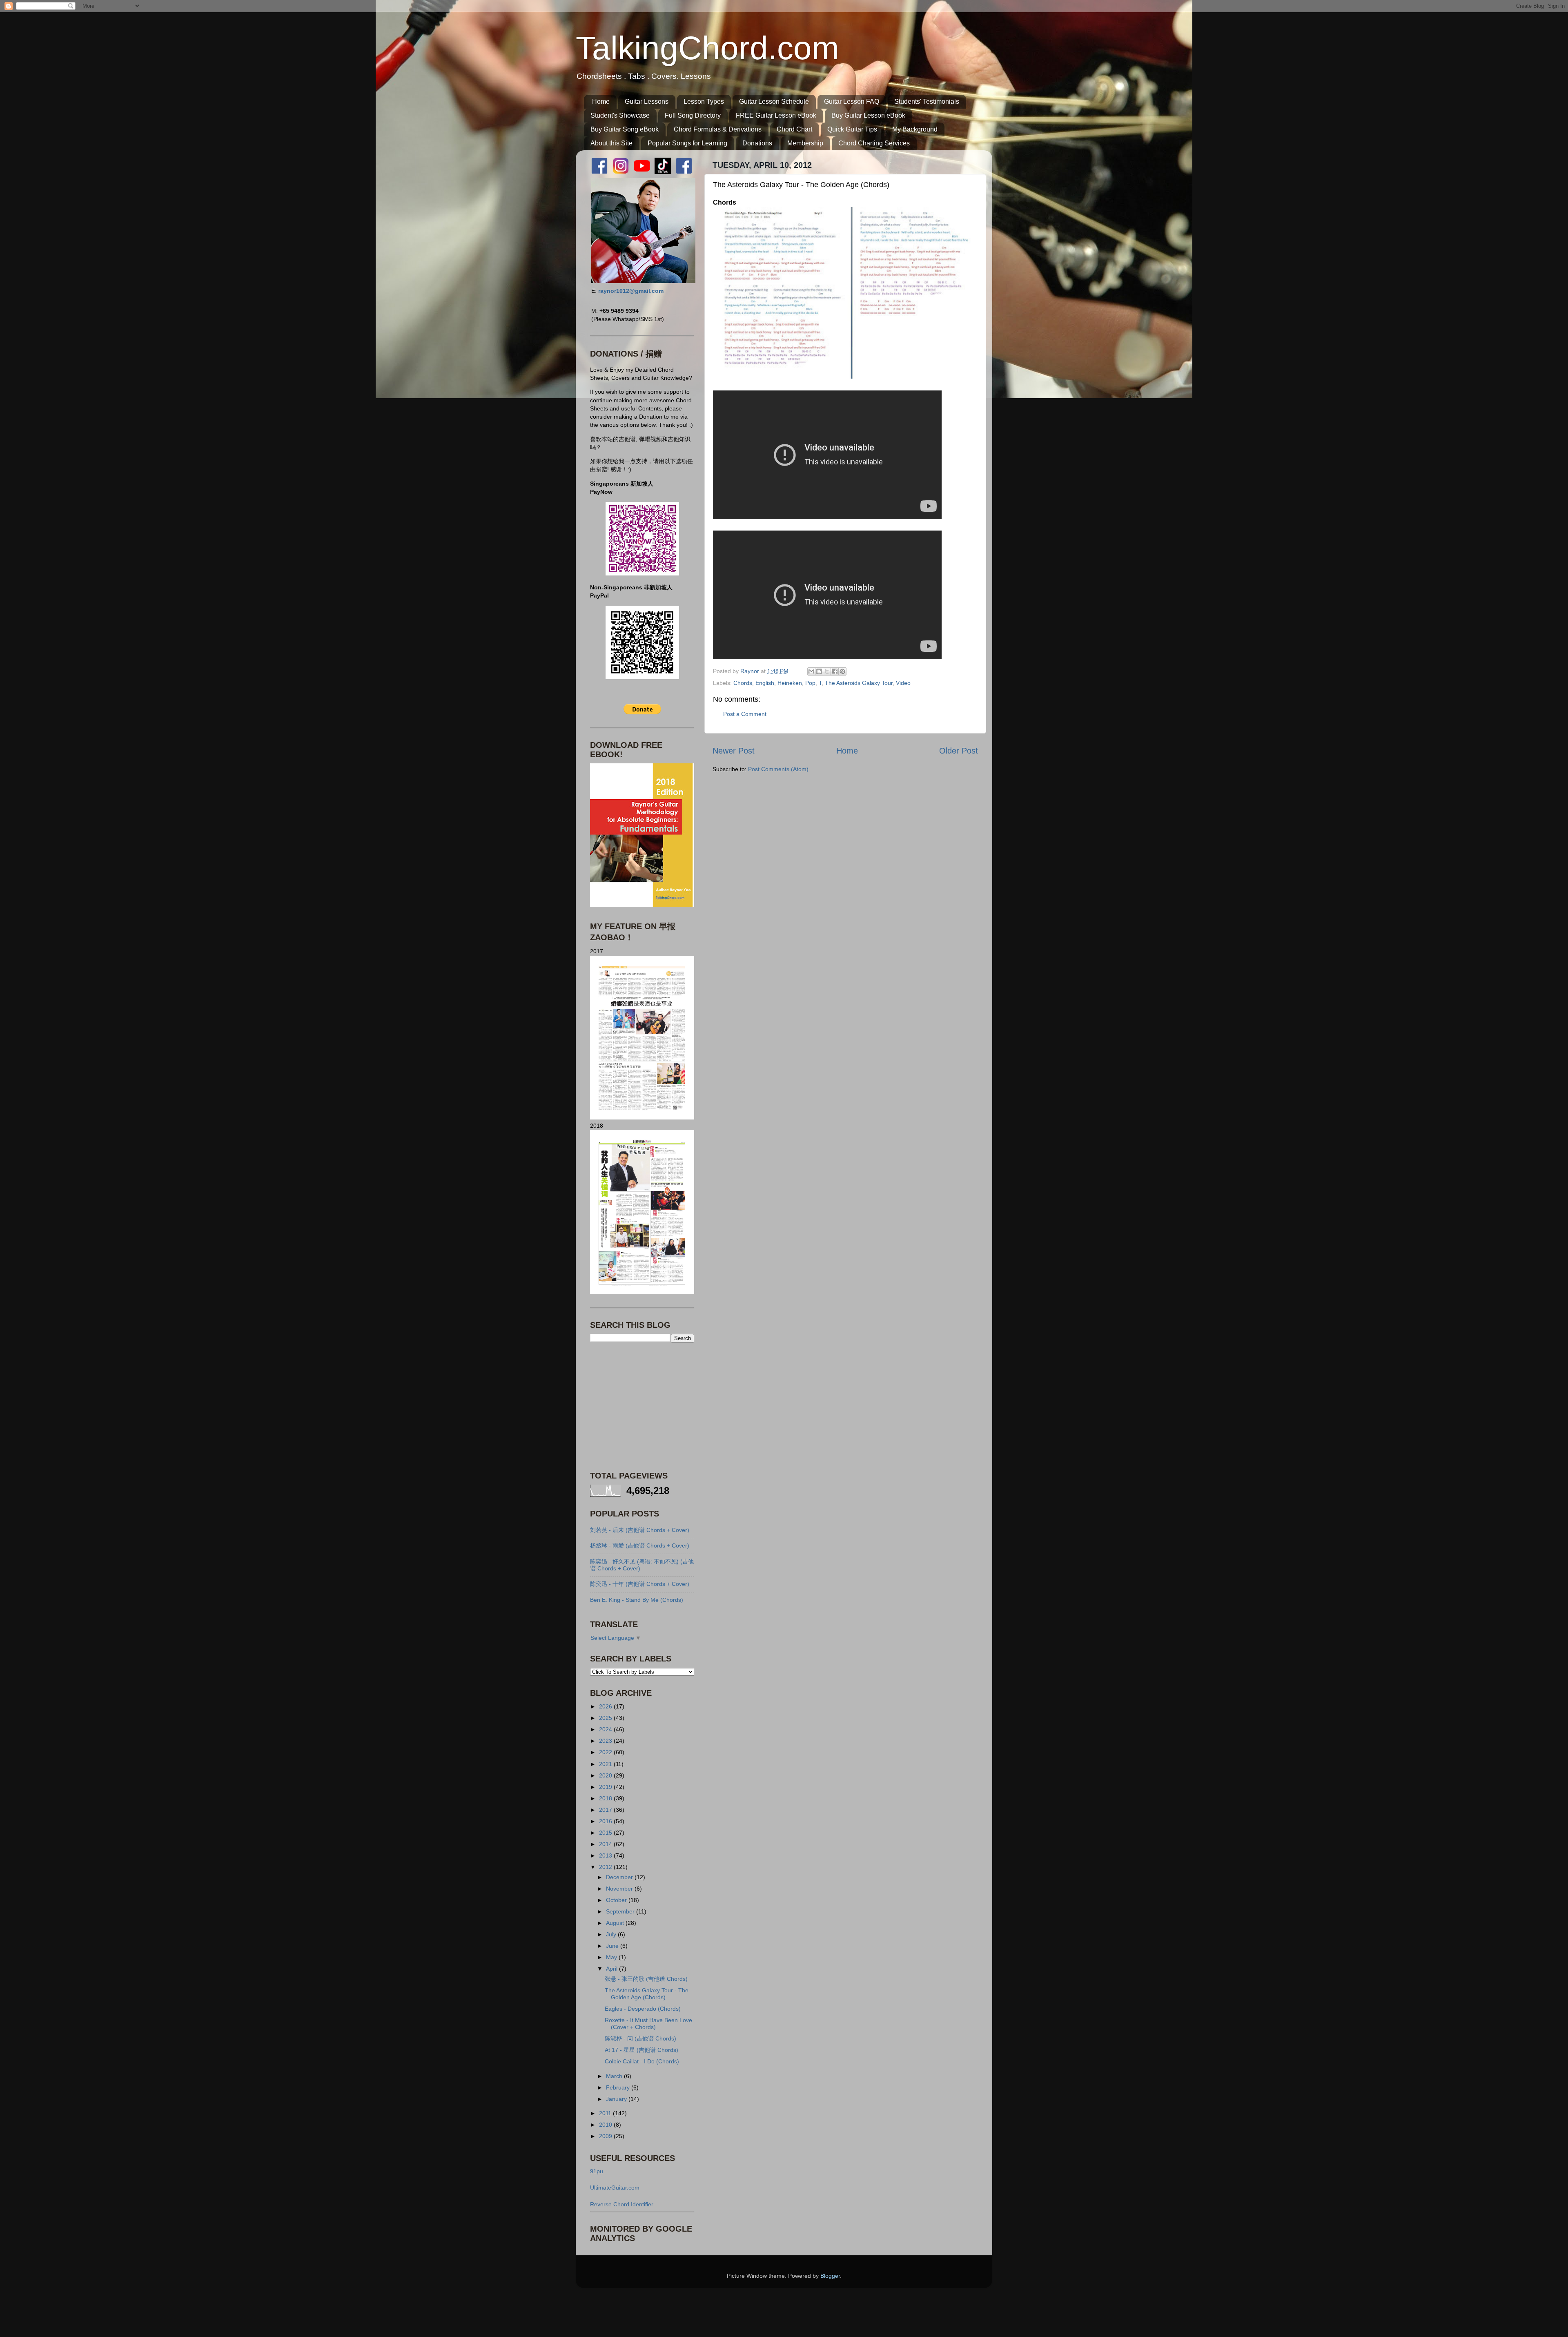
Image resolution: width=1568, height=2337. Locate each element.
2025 (606, 1718)
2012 (606, 1867)
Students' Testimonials (927, 101)
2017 (606, 1810)
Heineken (790, 683)
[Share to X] (827, 671)
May (612, 1957)
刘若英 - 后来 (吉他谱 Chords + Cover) (640, 1530)
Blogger (830, 2276)
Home (601, 101)
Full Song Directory (693, 115)
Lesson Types (704, 101)
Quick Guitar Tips (852, 129)
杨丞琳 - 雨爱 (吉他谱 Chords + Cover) (640, 1545)
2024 (606, 1729)
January (617, 2099)
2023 (606, 1741)
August (616, 1923)
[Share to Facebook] (835, 671)
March (615, 2076)
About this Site (611, 143)
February (619, 2087)
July (612, 1934)
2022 (606, 1752)
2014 (606, 1844)
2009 (606, 2136)
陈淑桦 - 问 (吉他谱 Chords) (640, 2038)
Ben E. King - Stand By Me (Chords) (637, 1600)
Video (903, 683)
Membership (805, 143)
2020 (606, 1775)
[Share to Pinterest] (842, 671)
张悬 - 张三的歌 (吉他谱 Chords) (646, 1979)
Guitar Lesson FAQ (852, 101)
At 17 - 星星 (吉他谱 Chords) (641, 2050)
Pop (810, 683)
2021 (606, 1764)
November (620, 1889)
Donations (757, 143)
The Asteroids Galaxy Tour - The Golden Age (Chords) (647, 1994)
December (620, 1877)
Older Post (959, 751)
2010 (606, 2125)
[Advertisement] (641, 1406)
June (613, 1946)
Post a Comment (745, 714)
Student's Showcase (620, 115)
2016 (606, 1821)
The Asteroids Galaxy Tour (859, 683)
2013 (606, 1855)
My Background (915, 129)
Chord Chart (794, 129)
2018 (606, 1798)
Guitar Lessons (647, 101)
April (612, 1969)
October (617, 1900)
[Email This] (811, 671)
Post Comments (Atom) (778, 769)
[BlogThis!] (819, 671)
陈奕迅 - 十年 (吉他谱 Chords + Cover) (640, 1584)
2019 (606, 1787)
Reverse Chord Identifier (622, 2204)
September (621, 1911)
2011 (606, 2113)
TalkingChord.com (707, 48)
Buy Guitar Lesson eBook (868, 115)
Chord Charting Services (874, 143)
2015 (606, 1833)
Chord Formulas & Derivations (718, 129)
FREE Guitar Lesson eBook (776, 115)
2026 (606, 1706)
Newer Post (734, 751)
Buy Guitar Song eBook (625, 129)
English (765, 683)
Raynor (751, 671)
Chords (743, 683)
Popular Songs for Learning (687, 143)
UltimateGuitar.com (615, 2188)
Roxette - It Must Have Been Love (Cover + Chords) (648, 2024)
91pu (597, 2171)
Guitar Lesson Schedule (774, 101)
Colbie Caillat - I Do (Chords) (642, 2061)
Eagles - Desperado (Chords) (643, 2009)
